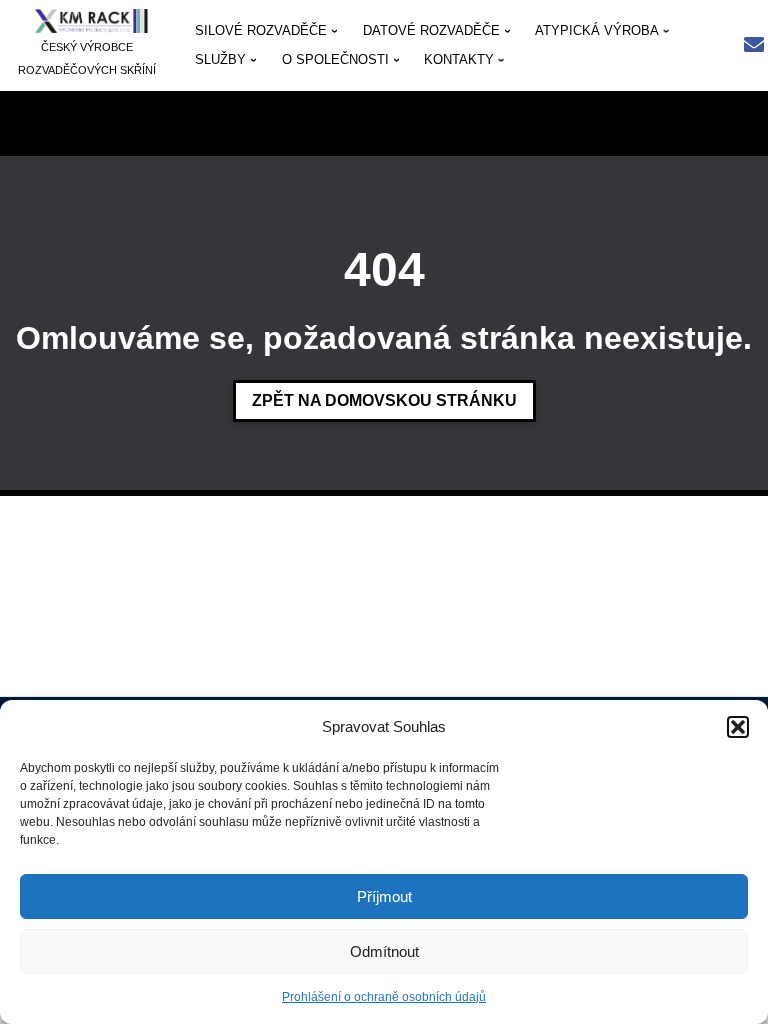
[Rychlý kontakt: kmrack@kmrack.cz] (754, 46)
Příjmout (384, 896)
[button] (738, 727)
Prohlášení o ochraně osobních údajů (384, 997)
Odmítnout (384, 951)
